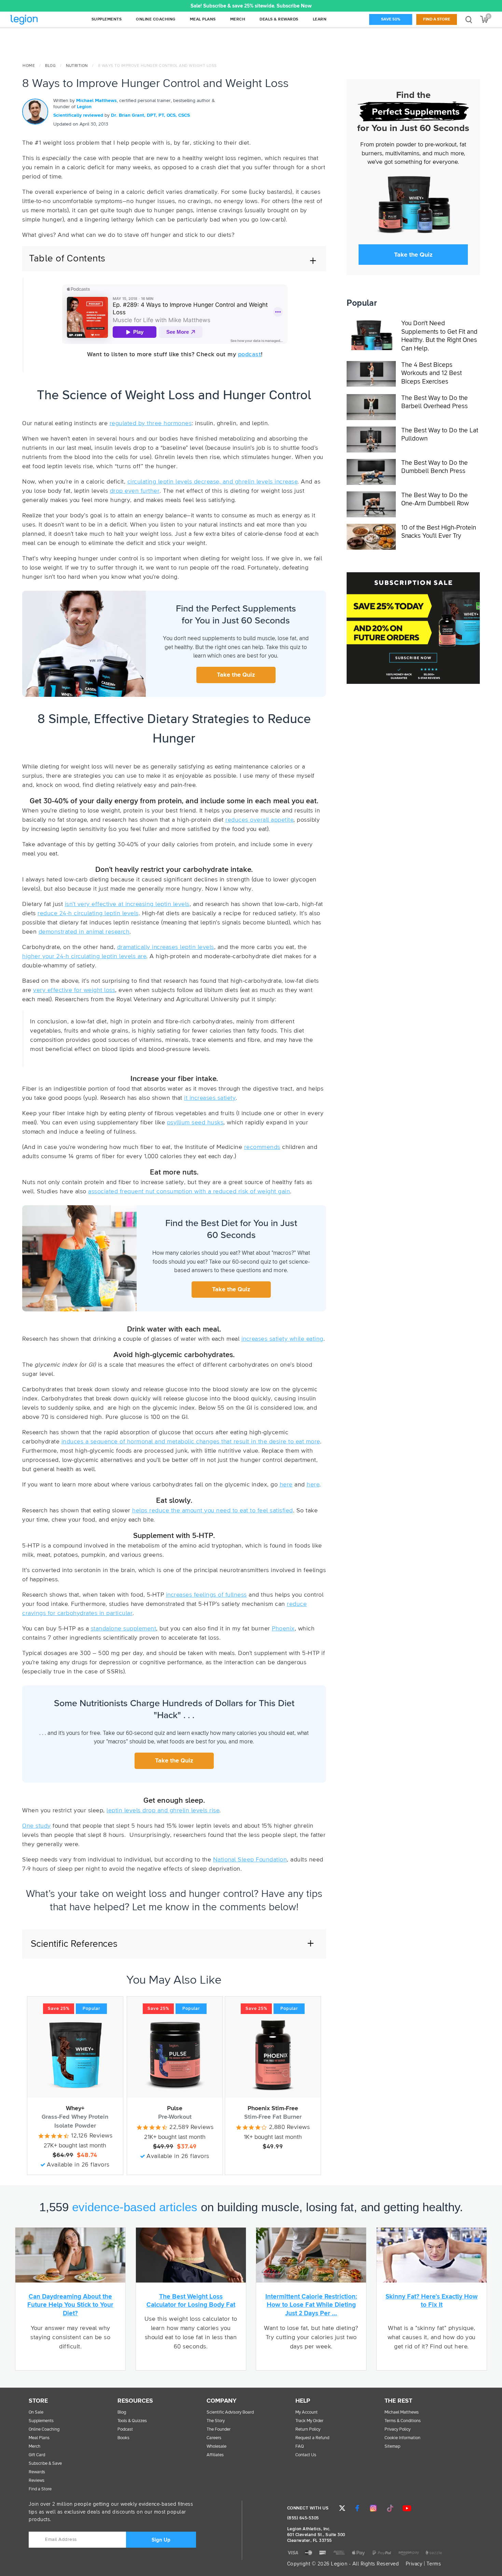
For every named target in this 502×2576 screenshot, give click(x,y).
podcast (250, 355)
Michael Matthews (96, 101)
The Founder (219, 2429)
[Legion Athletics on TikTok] (390, 2508)
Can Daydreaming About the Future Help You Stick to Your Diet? (70, 2305)
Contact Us (306, 2455)
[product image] (75, 2055)
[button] (146, 6)
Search (469, 19)
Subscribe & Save (45, 2464)
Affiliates (215, 2455)
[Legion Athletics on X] (342, 2508)
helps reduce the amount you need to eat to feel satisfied (213, 1511)
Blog (50, 66)
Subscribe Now (294, 6)
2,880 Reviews (290, 2127)
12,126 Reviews (92, 2136)
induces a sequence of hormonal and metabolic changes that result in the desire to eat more (191, 1442)
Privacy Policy (398, 2429)
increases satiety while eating (282, 1339)
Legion (39, 20)
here (286, 1485)
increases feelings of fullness (206, 1595)
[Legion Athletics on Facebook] (357, 2508)
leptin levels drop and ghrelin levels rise (163, 1811)
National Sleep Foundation (250, 1860)
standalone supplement (124, 1629)
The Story (216, 2421)
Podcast (125, 2429)
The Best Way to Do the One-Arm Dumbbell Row (435, 500)
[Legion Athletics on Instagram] (373, 2508)
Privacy (414, 2564)
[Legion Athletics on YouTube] (407, 2508)
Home (29, 66)
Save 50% (391, 19)
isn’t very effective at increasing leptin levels (127, 904)
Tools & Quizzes (132, 2421)
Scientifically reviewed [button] (79, 115)
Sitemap (392, 2447)
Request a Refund (312, 2438)
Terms (434, 2564)
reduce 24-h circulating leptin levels (88, 913)
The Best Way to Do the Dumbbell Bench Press (435, 467)
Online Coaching (44, 2429)
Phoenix (283, 1629)
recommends (262, 1147)
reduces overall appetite (259, 820)
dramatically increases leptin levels (166, 947)
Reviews (37, 2481)
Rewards (37, 2472)
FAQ (300, 2447)
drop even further (135, 491)
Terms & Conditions (403, 2421)
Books (123, 2438)
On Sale (36, 2412)
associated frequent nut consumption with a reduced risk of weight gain (189, 1192)
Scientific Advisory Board (230, 2412)
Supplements (41, 2421)
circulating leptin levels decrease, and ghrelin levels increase (213, 482)
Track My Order (309, 2421)
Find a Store (437, 19)
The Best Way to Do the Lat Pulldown (440, 435)
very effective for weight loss (74, 990)
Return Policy (308, 2429)
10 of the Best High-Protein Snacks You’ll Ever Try (439, 532)
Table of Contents (67, 259)
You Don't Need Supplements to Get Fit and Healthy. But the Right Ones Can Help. (439, 336)
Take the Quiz (236, 675)
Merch (34, 2447)
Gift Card (37, 2455)
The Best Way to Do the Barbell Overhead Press (435, 402)
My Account (306, 2412)
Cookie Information (402, 2438)
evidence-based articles (135, 2207)
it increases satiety (210, 1098)
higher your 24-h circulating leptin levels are (84, 956)
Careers (214, 2438)
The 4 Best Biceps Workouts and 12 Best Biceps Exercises (431, 373)
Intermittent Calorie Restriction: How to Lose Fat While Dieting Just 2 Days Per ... (311, 2305)
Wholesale (217, 2447)
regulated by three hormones (151, 423)
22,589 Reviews (191, 2127)
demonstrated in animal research (84, 932)
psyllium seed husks (195, 1123)
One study (37, 1826)
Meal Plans (39, 2438)
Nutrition (77, 66)
